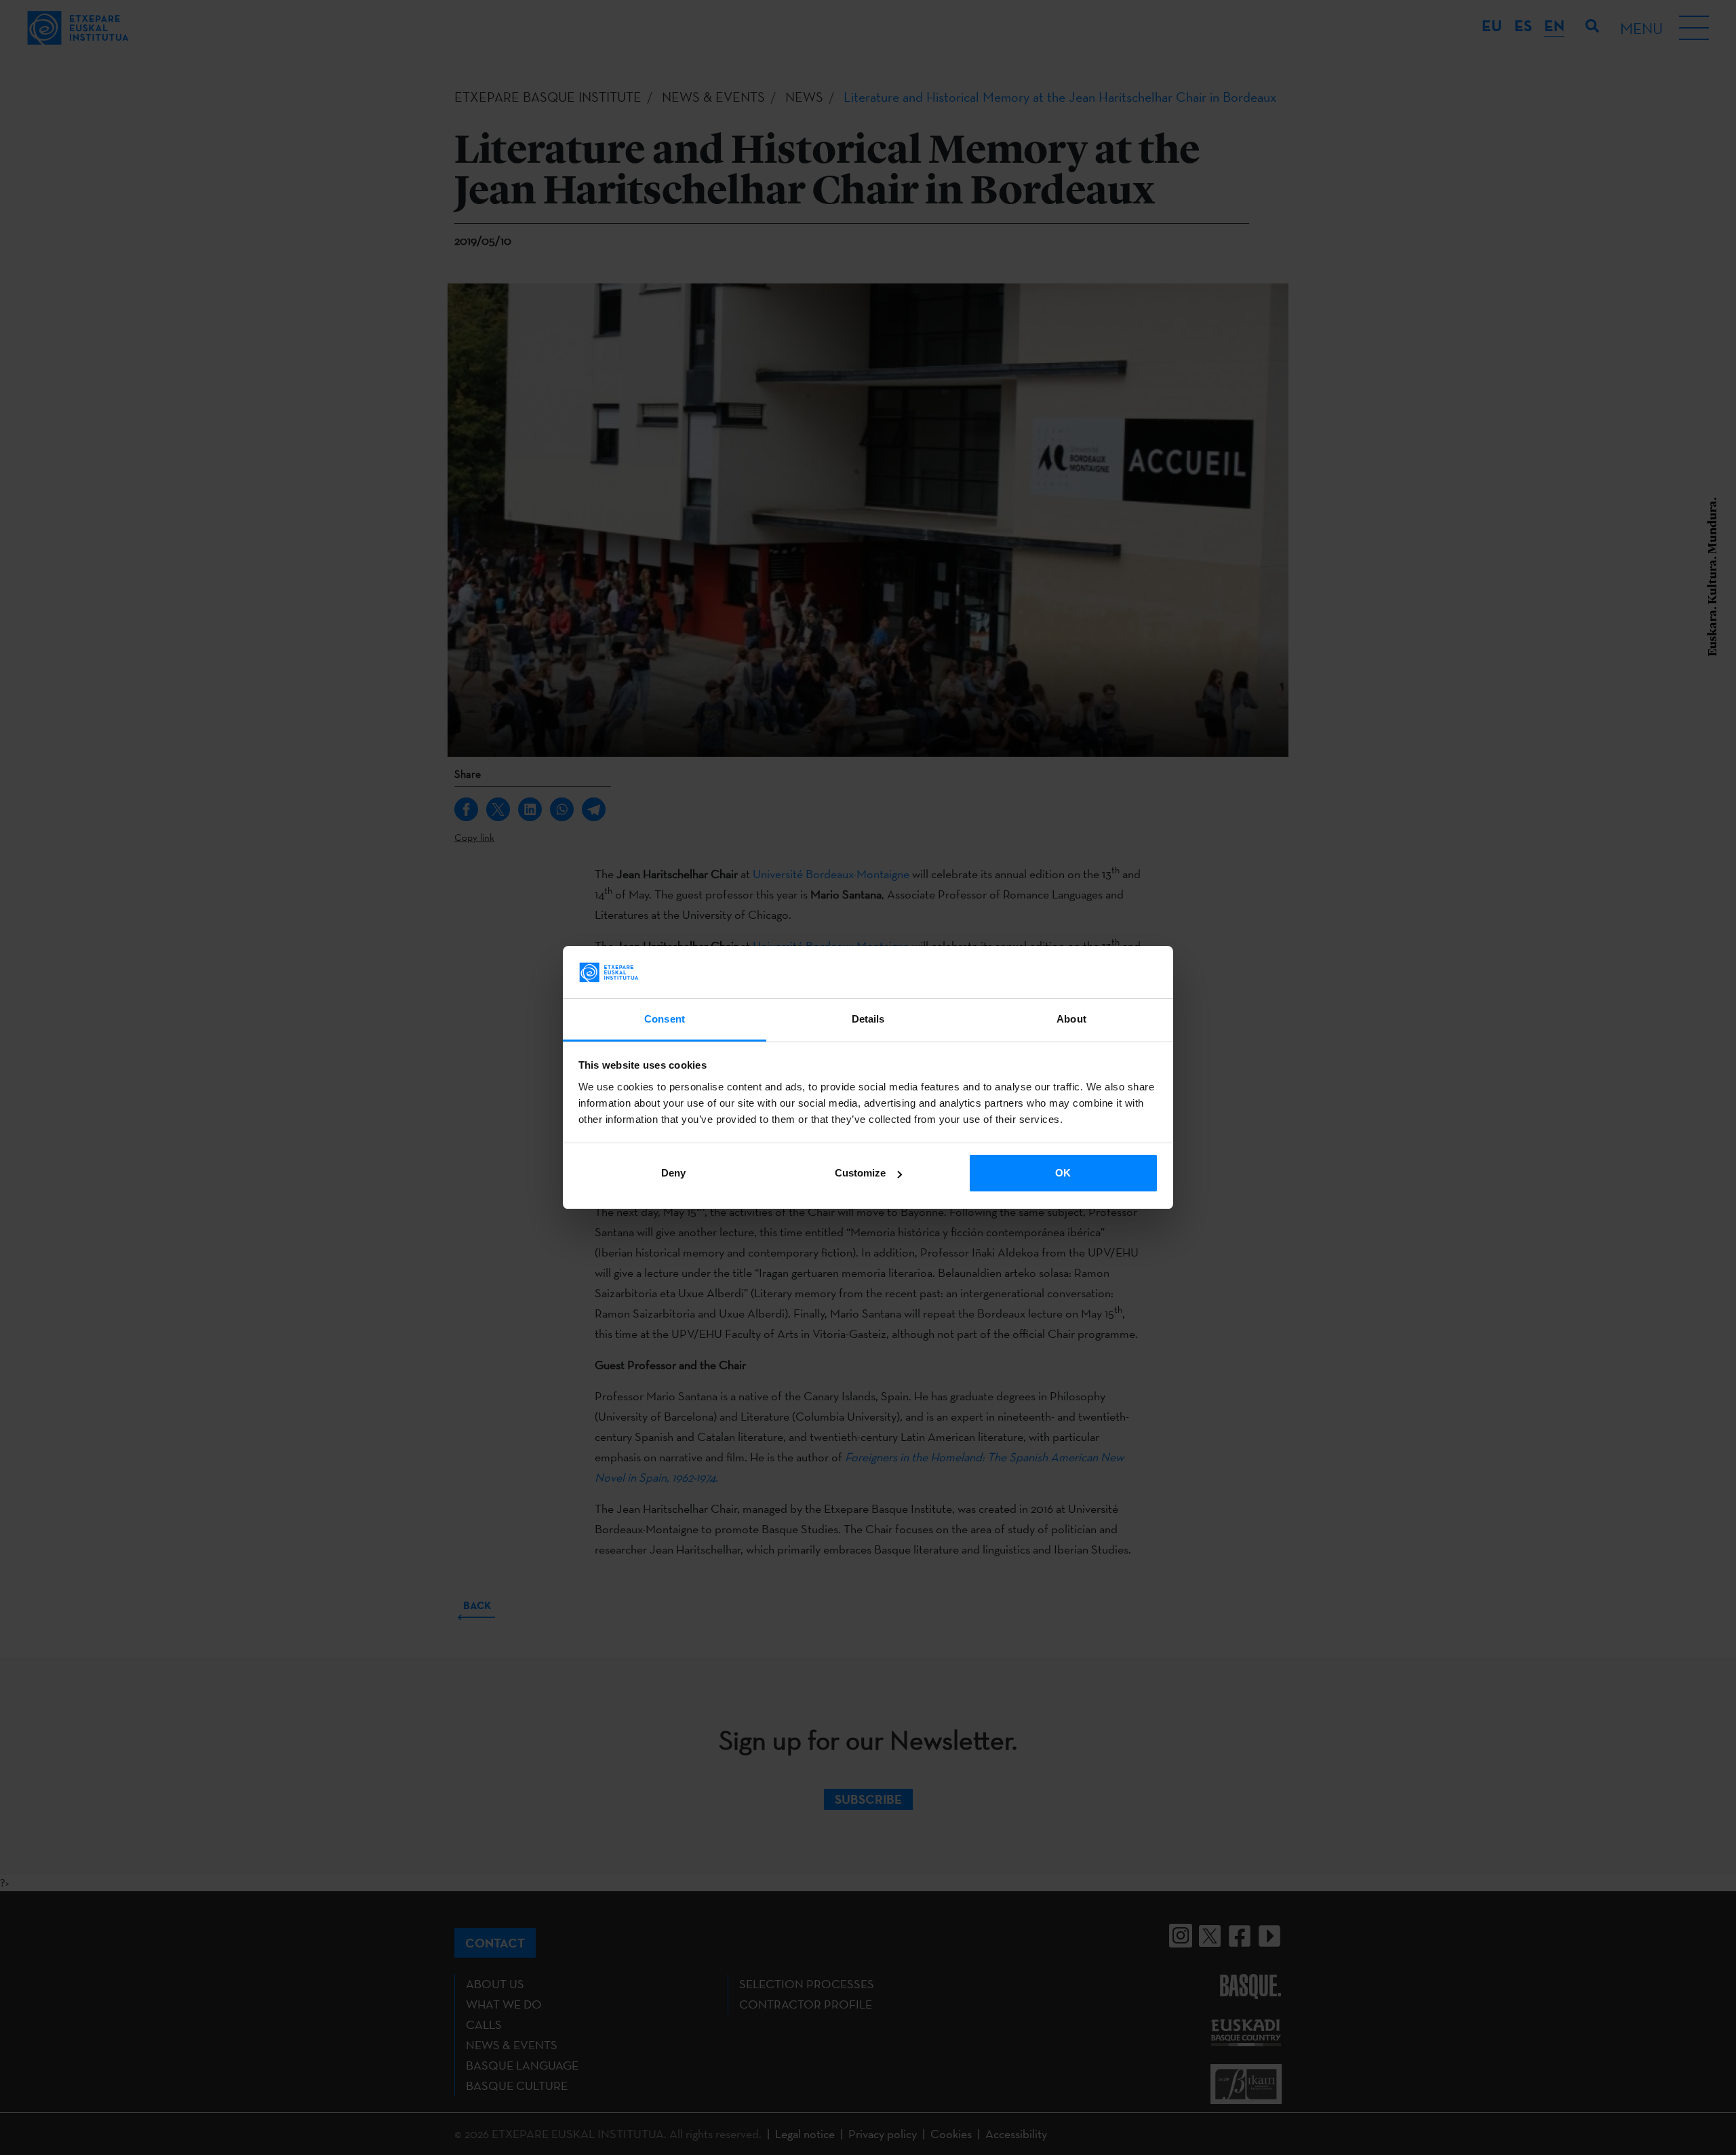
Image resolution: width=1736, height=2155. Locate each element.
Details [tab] (868, 1019)
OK (1063, 1173)
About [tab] (1071, 1019)
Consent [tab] (665, 1019)
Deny (673, 1173)
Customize (860, 1173)
